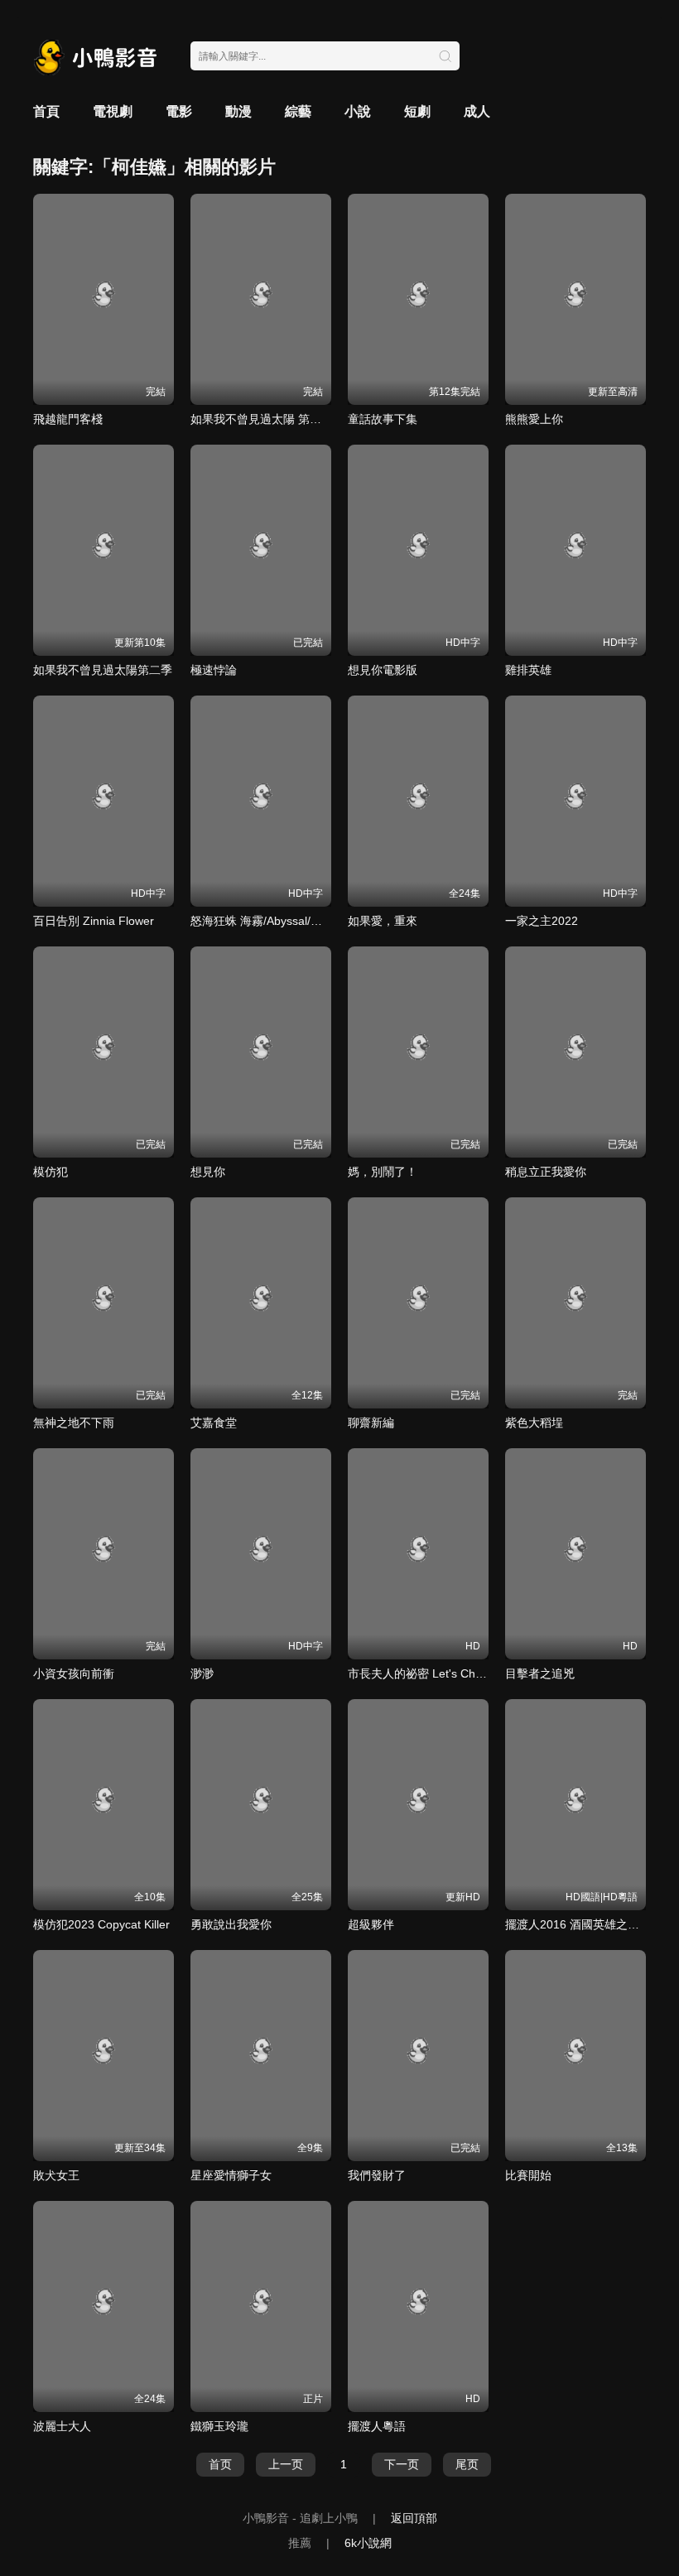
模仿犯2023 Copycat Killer (101, 1924)
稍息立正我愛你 (546, 1172)
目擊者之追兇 (540, 1673)
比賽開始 (528, 2175)
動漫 (238, 111)
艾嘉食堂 (214, 1423)
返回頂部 (414, 2518)
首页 (220, 2464)
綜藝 (298, 111)
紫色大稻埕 (534, 1423)
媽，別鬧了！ (383, 1172)
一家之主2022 (542, 921)
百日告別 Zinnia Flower (94, 921)
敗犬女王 (56, 2175)
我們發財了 (377, 2175)
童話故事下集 (383, 419)
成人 (477, 111)
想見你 (208, 1172)
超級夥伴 (371, 1924)
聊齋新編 (371, 1423)
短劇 (417, 111)
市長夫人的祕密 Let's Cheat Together (445, 1673)
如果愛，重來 (383, 921)
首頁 (46, 111)
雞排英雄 (528, 670)
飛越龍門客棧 (68, 419)
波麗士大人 (62, 2426)
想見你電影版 (383, 670)
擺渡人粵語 (377, 2426)
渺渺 (202, 1673)
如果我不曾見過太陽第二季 (103, 670)
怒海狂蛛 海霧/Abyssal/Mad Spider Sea (293, 921)
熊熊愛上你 (534, 419)
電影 (179, 111)
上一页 (286, 2464)
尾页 (467, 2464)
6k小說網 (368, 2543)
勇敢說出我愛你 (231, 1924)
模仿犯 (51, 1172)
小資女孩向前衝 (74, 1673)
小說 (358, 111)
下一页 (402, 2464)
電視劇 (113, 111)
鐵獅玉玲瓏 (219, 2426)
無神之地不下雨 (74, 1423)
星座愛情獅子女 (231, 2175)
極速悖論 (214, 670)
